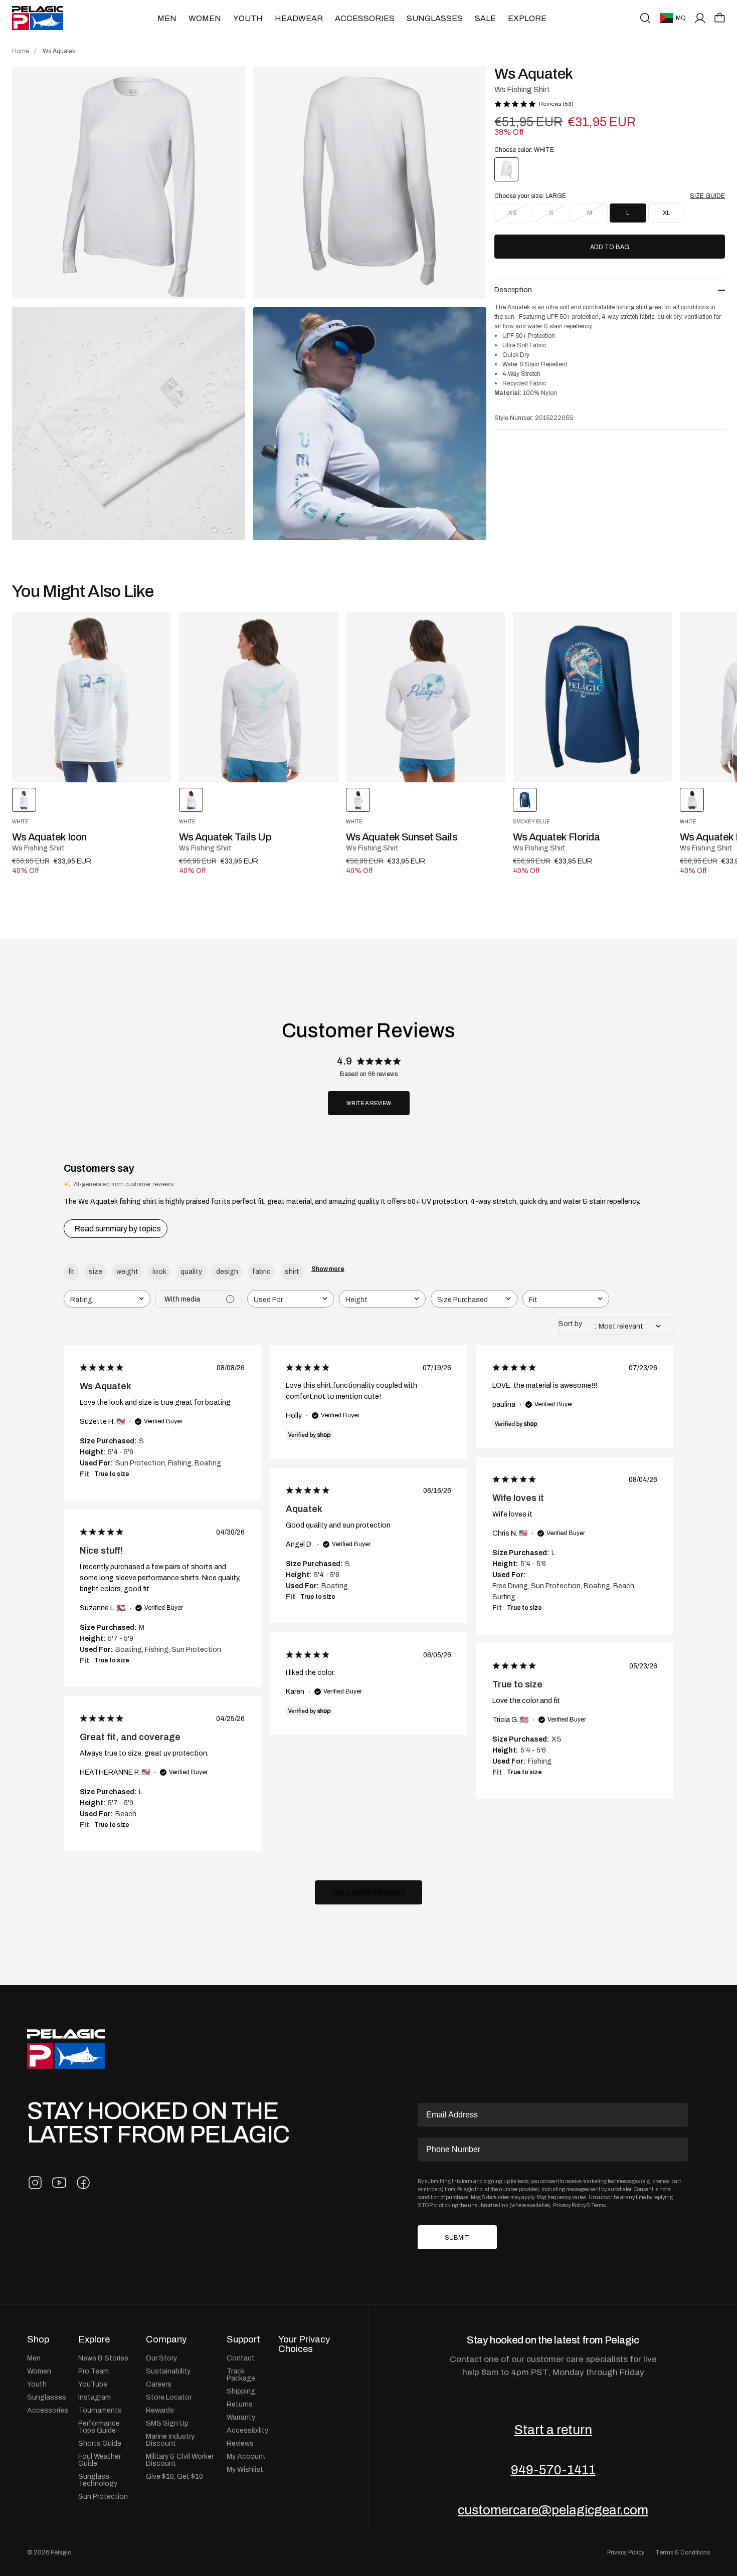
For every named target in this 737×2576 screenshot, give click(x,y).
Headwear (299, 18)
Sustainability (168, 2371)
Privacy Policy (569, 2205)
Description (513, 290)
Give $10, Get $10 (174, 2476)
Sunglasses (435, 18)
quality (191, 1271)
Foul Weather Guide (100, 2460)
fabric (261, 1271)
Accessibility (247, 2430)
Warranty (241, 2417)
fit (71, 1271)
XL (666, 213)
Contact (241, 2358)
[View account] (700, 18)
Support (243, 2339)
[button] (720, 18)
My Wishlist (245, 2469)
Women (205, 18)
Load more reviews (368, 1893)
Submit (457, 2238)
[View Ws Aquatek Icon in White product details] (91, 697)
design (227, 1271)
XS (513, 213)
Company (166, 2339)
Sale (485, 18)
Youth (248, 18)
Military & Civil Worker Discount (180, 2460)
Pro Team (94, 2371)
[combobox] (107, 1299)
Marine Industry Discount (170, 2440)
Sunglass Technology (98, 2480)
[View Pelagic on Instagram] (35, 2183)
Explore (527, 18)
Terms (598, 2205)
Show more (328, 1269)
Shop (38, 2339)
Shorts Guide (100, 2443)
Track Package (241, 2375)
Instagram (95, 2397)
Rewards (160, 2410)
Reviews (240, 2443)
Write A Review (369, 1103)
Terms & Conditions (683, 2552)
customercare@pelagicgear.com (553, 2510)
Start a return (553, 2430)
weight (127, 1271)
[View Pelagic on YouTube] (59, 2183)
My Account (246, 2456)
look (159, 1271)
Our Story (161, 2358)
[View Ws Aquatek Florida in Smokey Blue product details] (592, 697)
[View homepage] (38, 18)
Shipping (241, 2391)
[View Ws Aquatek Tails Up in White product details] (258, 697)
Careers (159, 2384)
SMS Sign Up (167, 2423)
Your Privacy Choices (304, 2344)
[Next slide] (676, 697)
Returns (240, 2404)
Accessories (365, 18)
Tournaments (100, 2410)
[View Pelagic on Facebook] (83, 2183)
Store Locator (169, 2397)
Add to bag (610, 247)
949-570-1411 (553, 2470)
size (96, 1271)
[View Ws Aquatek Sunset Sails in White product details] (425, 697)
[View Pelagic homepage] (66, 2049)
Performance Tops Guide (99, 2427)
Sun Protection (103, 2496)
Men (167, 18)
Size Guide (707, 196)
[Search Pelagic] (645, 18)
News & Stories (103, 2358)
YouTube (93, 2384)
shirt (292, 1271)
